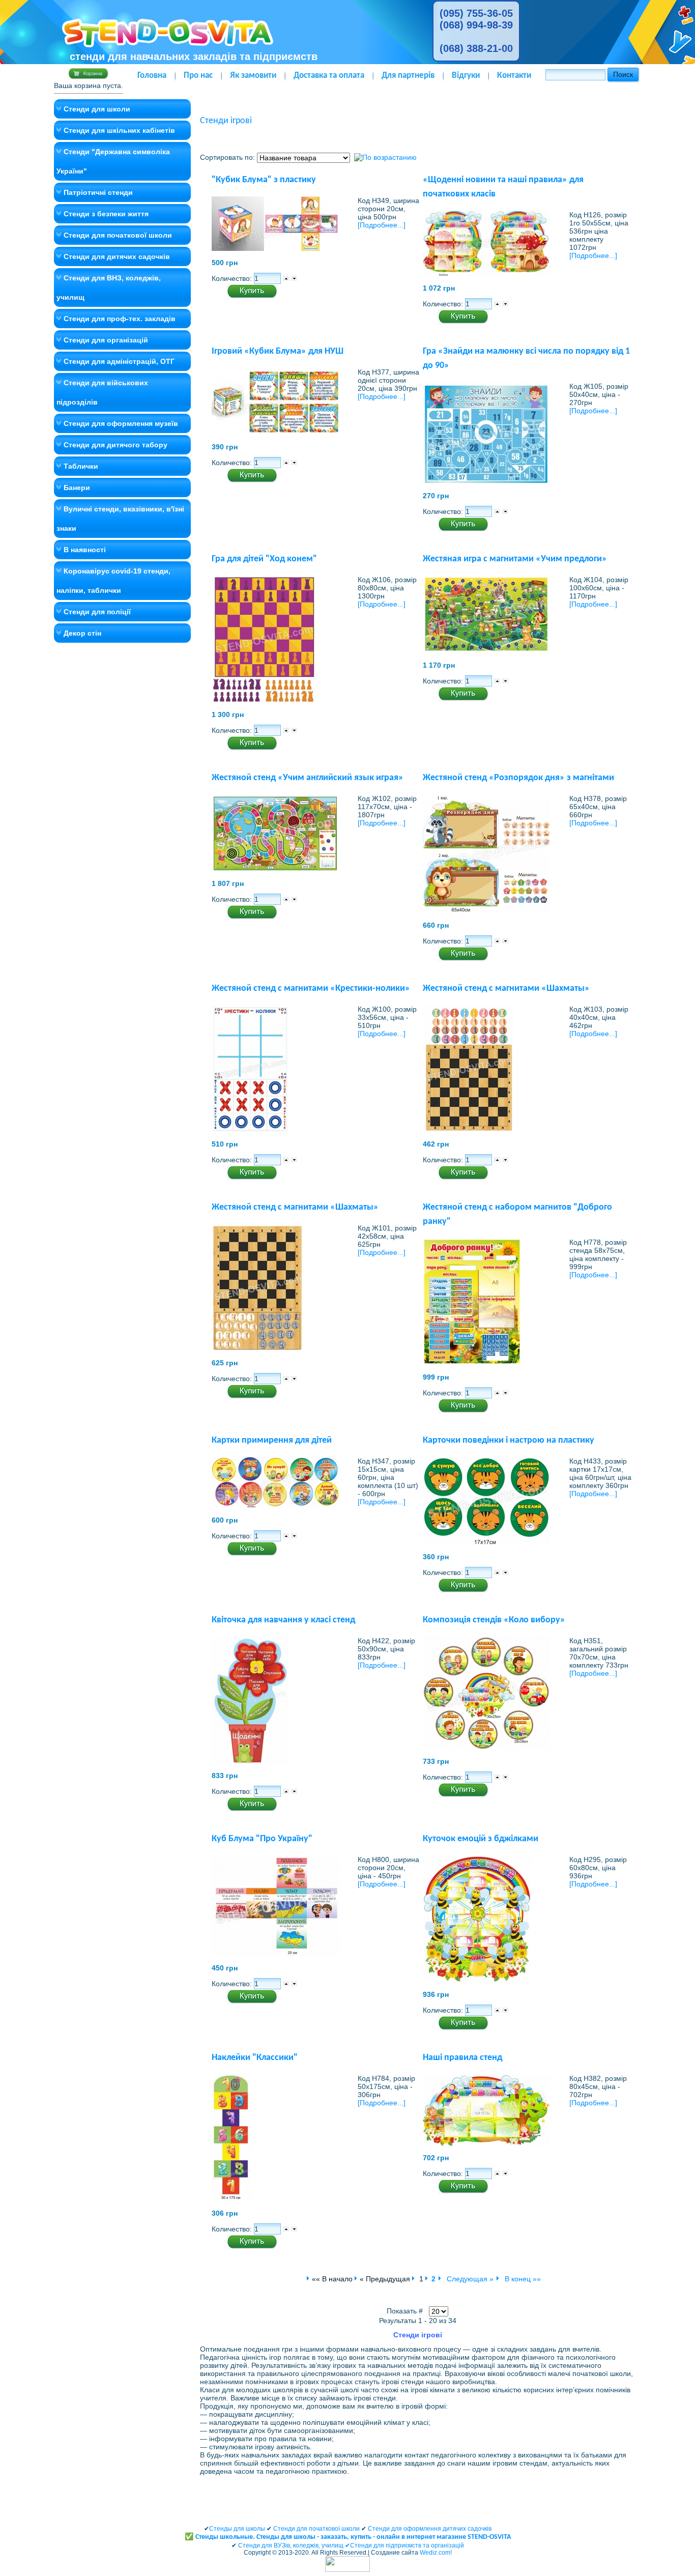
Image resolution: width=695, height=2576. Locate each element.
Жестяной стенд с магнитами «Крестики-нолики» (311, 989)
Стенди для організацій (106, 340)
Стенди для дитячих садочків (117, 256)
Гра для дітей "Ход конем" (264, 559)
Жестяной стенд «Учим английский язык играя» (308, 778)
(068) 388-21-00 (476, 48)
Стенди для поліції (97, 612)
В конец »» (522, 2279)
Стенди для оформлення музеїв (121, 423)
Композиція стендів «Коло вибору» (494, 1620)
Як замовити (253, 76)
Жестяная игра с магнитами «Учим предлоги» (515, 559)
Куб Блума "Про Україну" (262, 1839)
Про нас (198, 76)
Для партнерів (408, 76)
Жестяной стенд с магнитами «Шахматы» (506, 989)
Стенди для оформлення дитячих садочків (430, 2529)
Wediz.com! (436, 2553)
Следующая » (469, 2279)
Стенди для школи (97, 109)
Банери (77, 488)
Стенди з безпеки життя (106, 214)
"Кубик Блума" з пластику (264, 180)
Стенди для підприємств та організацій (407, 2545)
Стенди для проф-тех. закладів (120, 319)
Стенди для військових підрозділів (102, 392)
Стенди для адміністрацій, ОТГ (119, 361)
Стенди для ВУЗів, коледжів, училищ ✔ (294, 2545)
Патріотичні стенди (98, 192)
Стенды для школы (237, 2529)
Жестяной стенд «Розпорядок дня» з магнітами (518, 778)
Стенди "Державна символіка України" (113, 161)
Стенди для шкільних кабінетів (119, 130)
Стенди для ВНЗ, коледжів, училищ (109, 288)
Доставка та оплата (329, 76)
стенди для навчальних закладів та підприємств (194, 56)
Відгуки (466, 76)
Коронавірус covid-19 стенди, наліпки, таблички (113, 581)
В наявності (85, 550)
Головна (152, 76)
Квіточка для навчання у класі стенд (283, 1620)
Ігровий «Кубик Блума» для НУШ (278, 351)
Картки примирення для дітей (272, 1440)
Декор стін (82, 633)
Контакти (514, 76)
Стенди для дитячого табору (115, 445)
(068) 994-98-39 (476, 25)
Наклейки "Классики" (255, 2058)
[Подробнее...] (382, 225)
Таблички (81, 466)
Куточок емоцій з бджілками (481, 1839)
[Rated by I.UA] (347, 2570)
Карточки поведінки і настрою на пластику (509, 1440)
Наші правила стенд (462, 2058)
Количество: (233, 278)
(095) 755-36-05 (476, 13)
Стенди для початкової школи (118, 235)
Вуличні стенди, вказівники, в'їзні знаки (120, 519)
